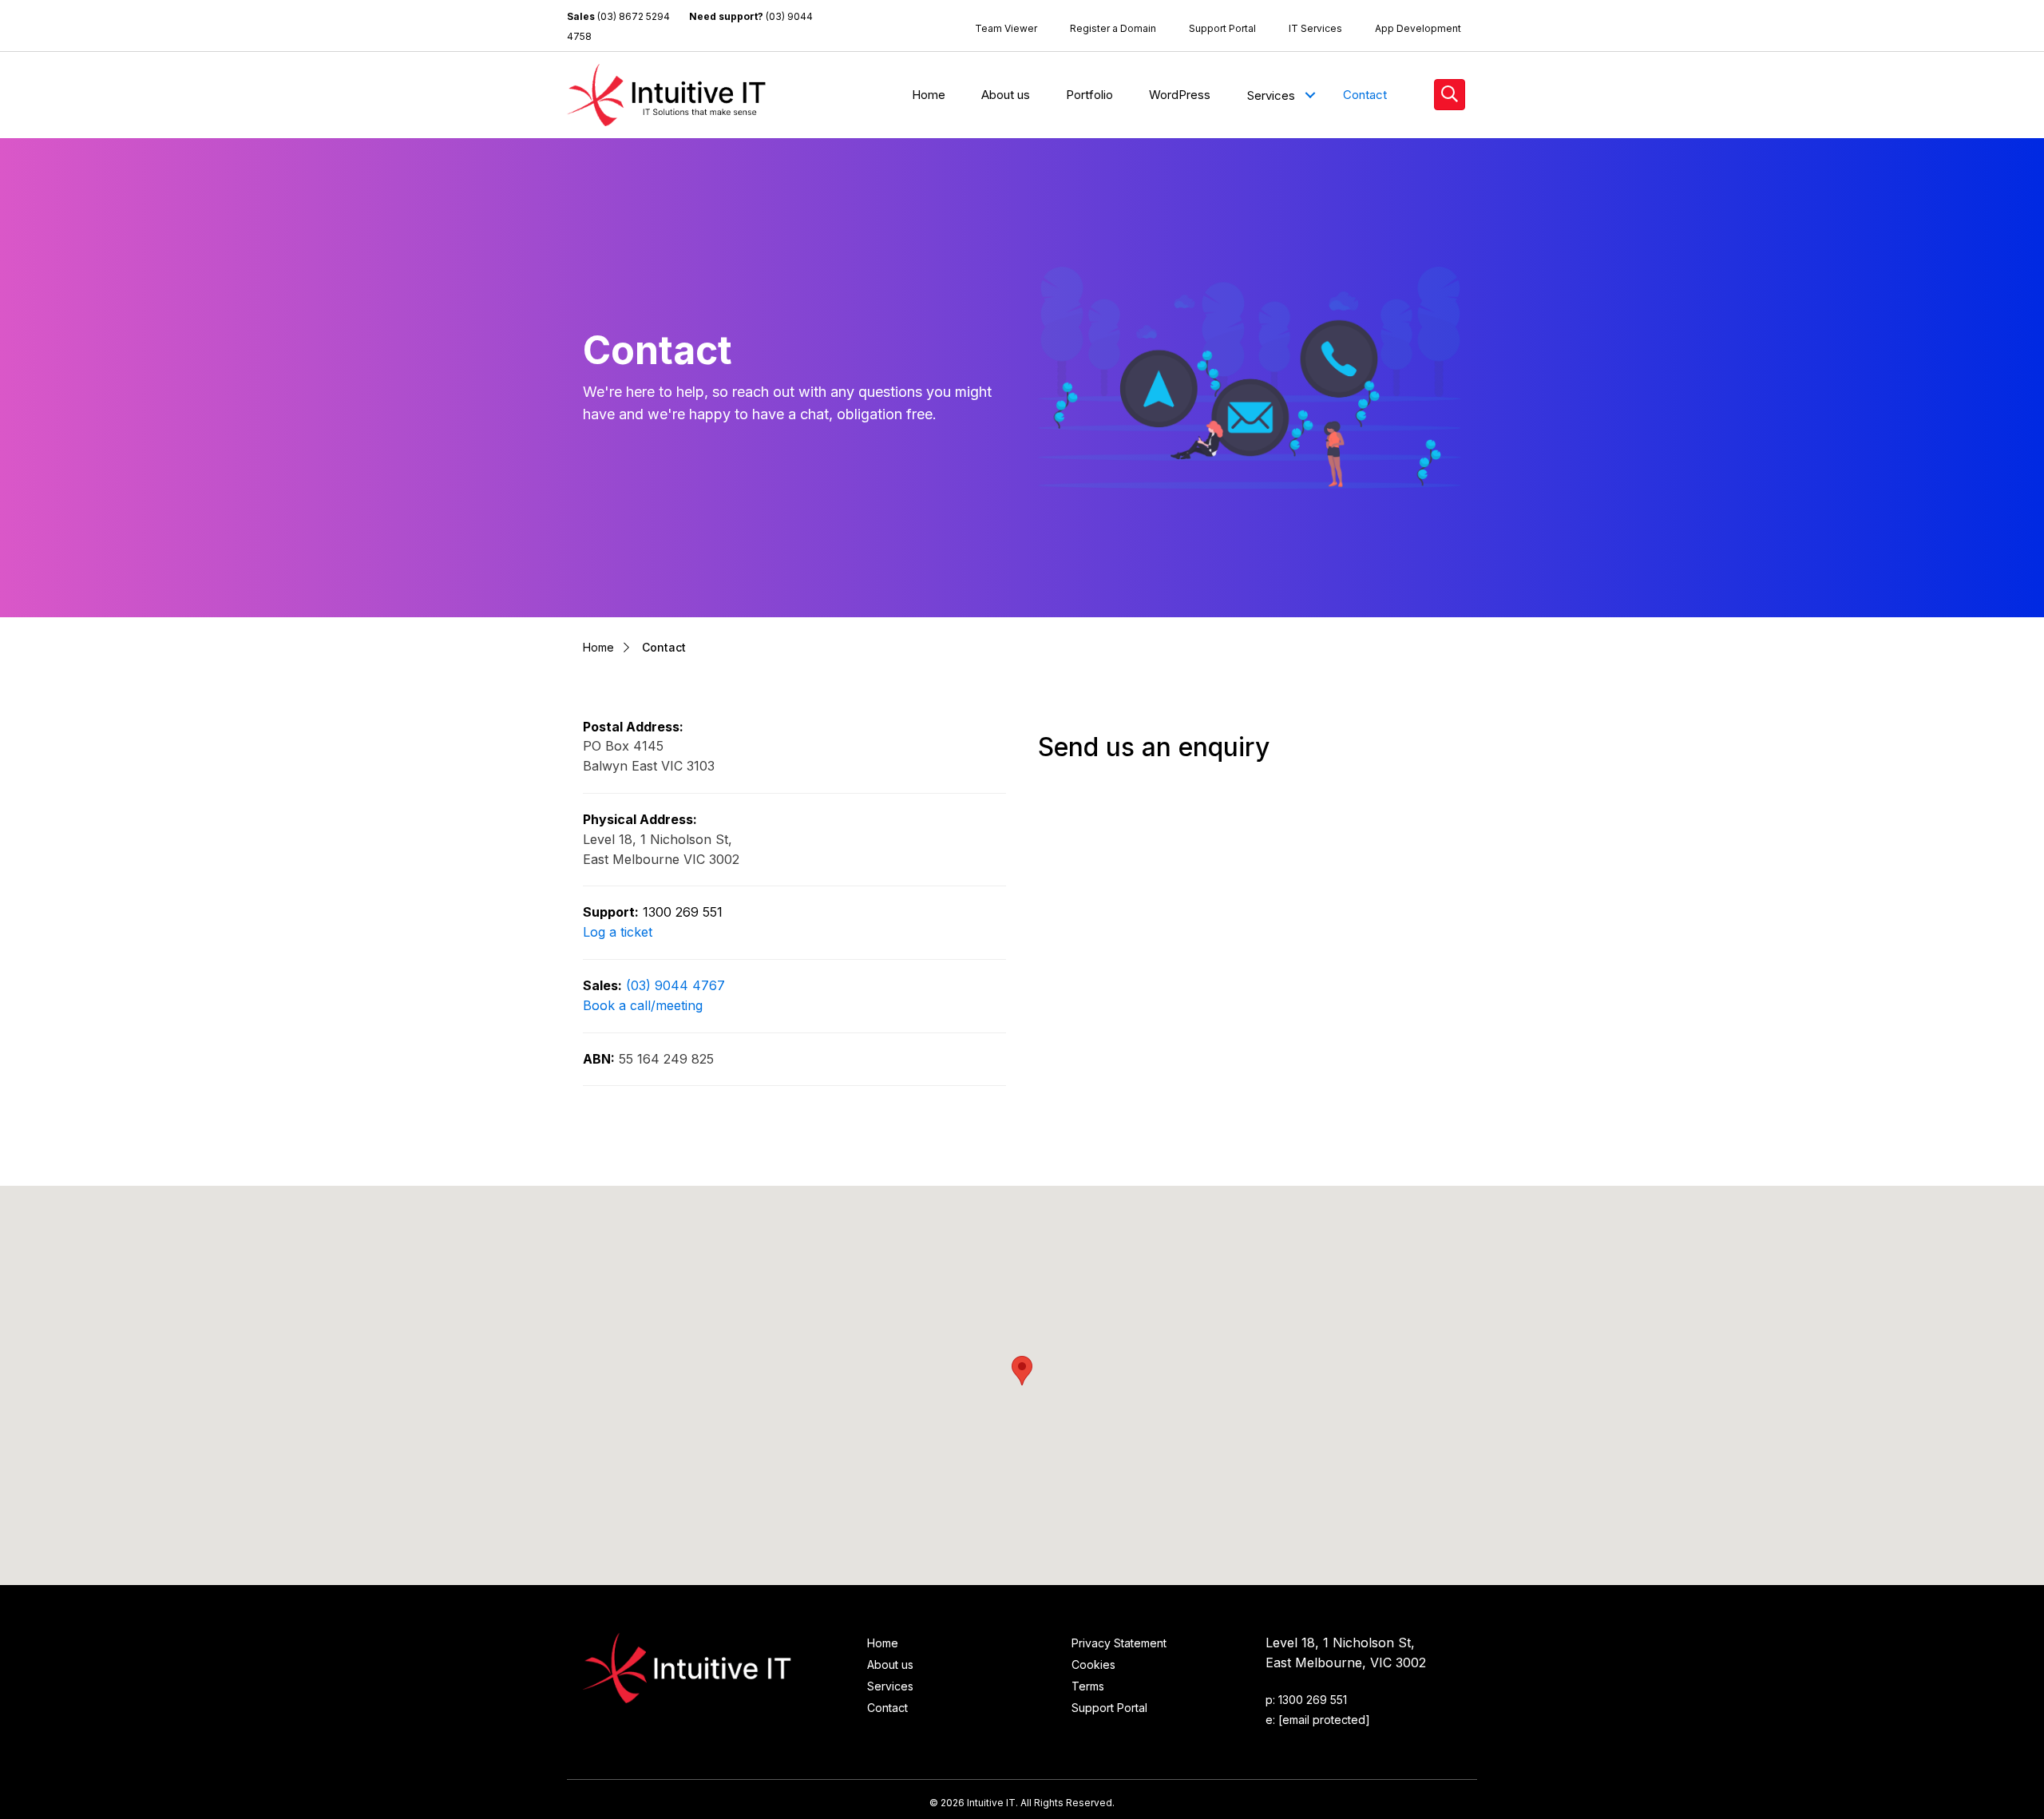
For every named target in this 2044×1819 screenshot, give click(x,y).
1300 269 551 (683, 912)
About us (1006, 95)
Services (1271, 95)
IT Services (1315, 28)
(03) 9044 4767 (675, 985)
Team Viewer (1006, 28)
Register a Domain (1113, 28)
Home (929, 95)
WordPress (1180, 95)
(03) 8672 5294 (634, 16)
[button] (1310, 95)
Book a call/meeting (643, 1005)
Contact (1365, 95)
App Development (1418, 28)
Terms (1088, 1686)
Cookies (1093, 1664)
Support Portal (1222, 28)
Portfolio (1089, 95)
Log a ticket (618, 932)
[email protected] (1324, 1720)
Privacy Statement (1119, 1643)
